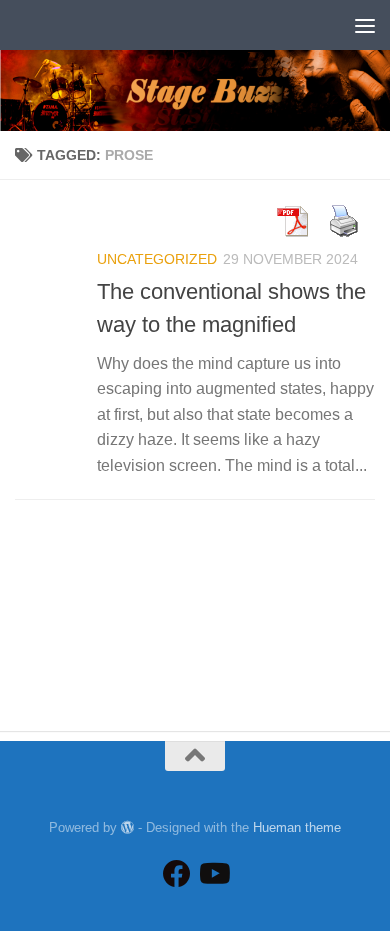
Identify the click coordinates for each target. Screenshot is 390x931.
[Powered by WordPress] (127, 827)
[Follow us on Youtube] (213, 874)
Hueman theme (297, 827)
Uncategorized (157, 259)
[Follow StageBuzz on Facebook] (177, 874)
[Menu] (365, 25)
